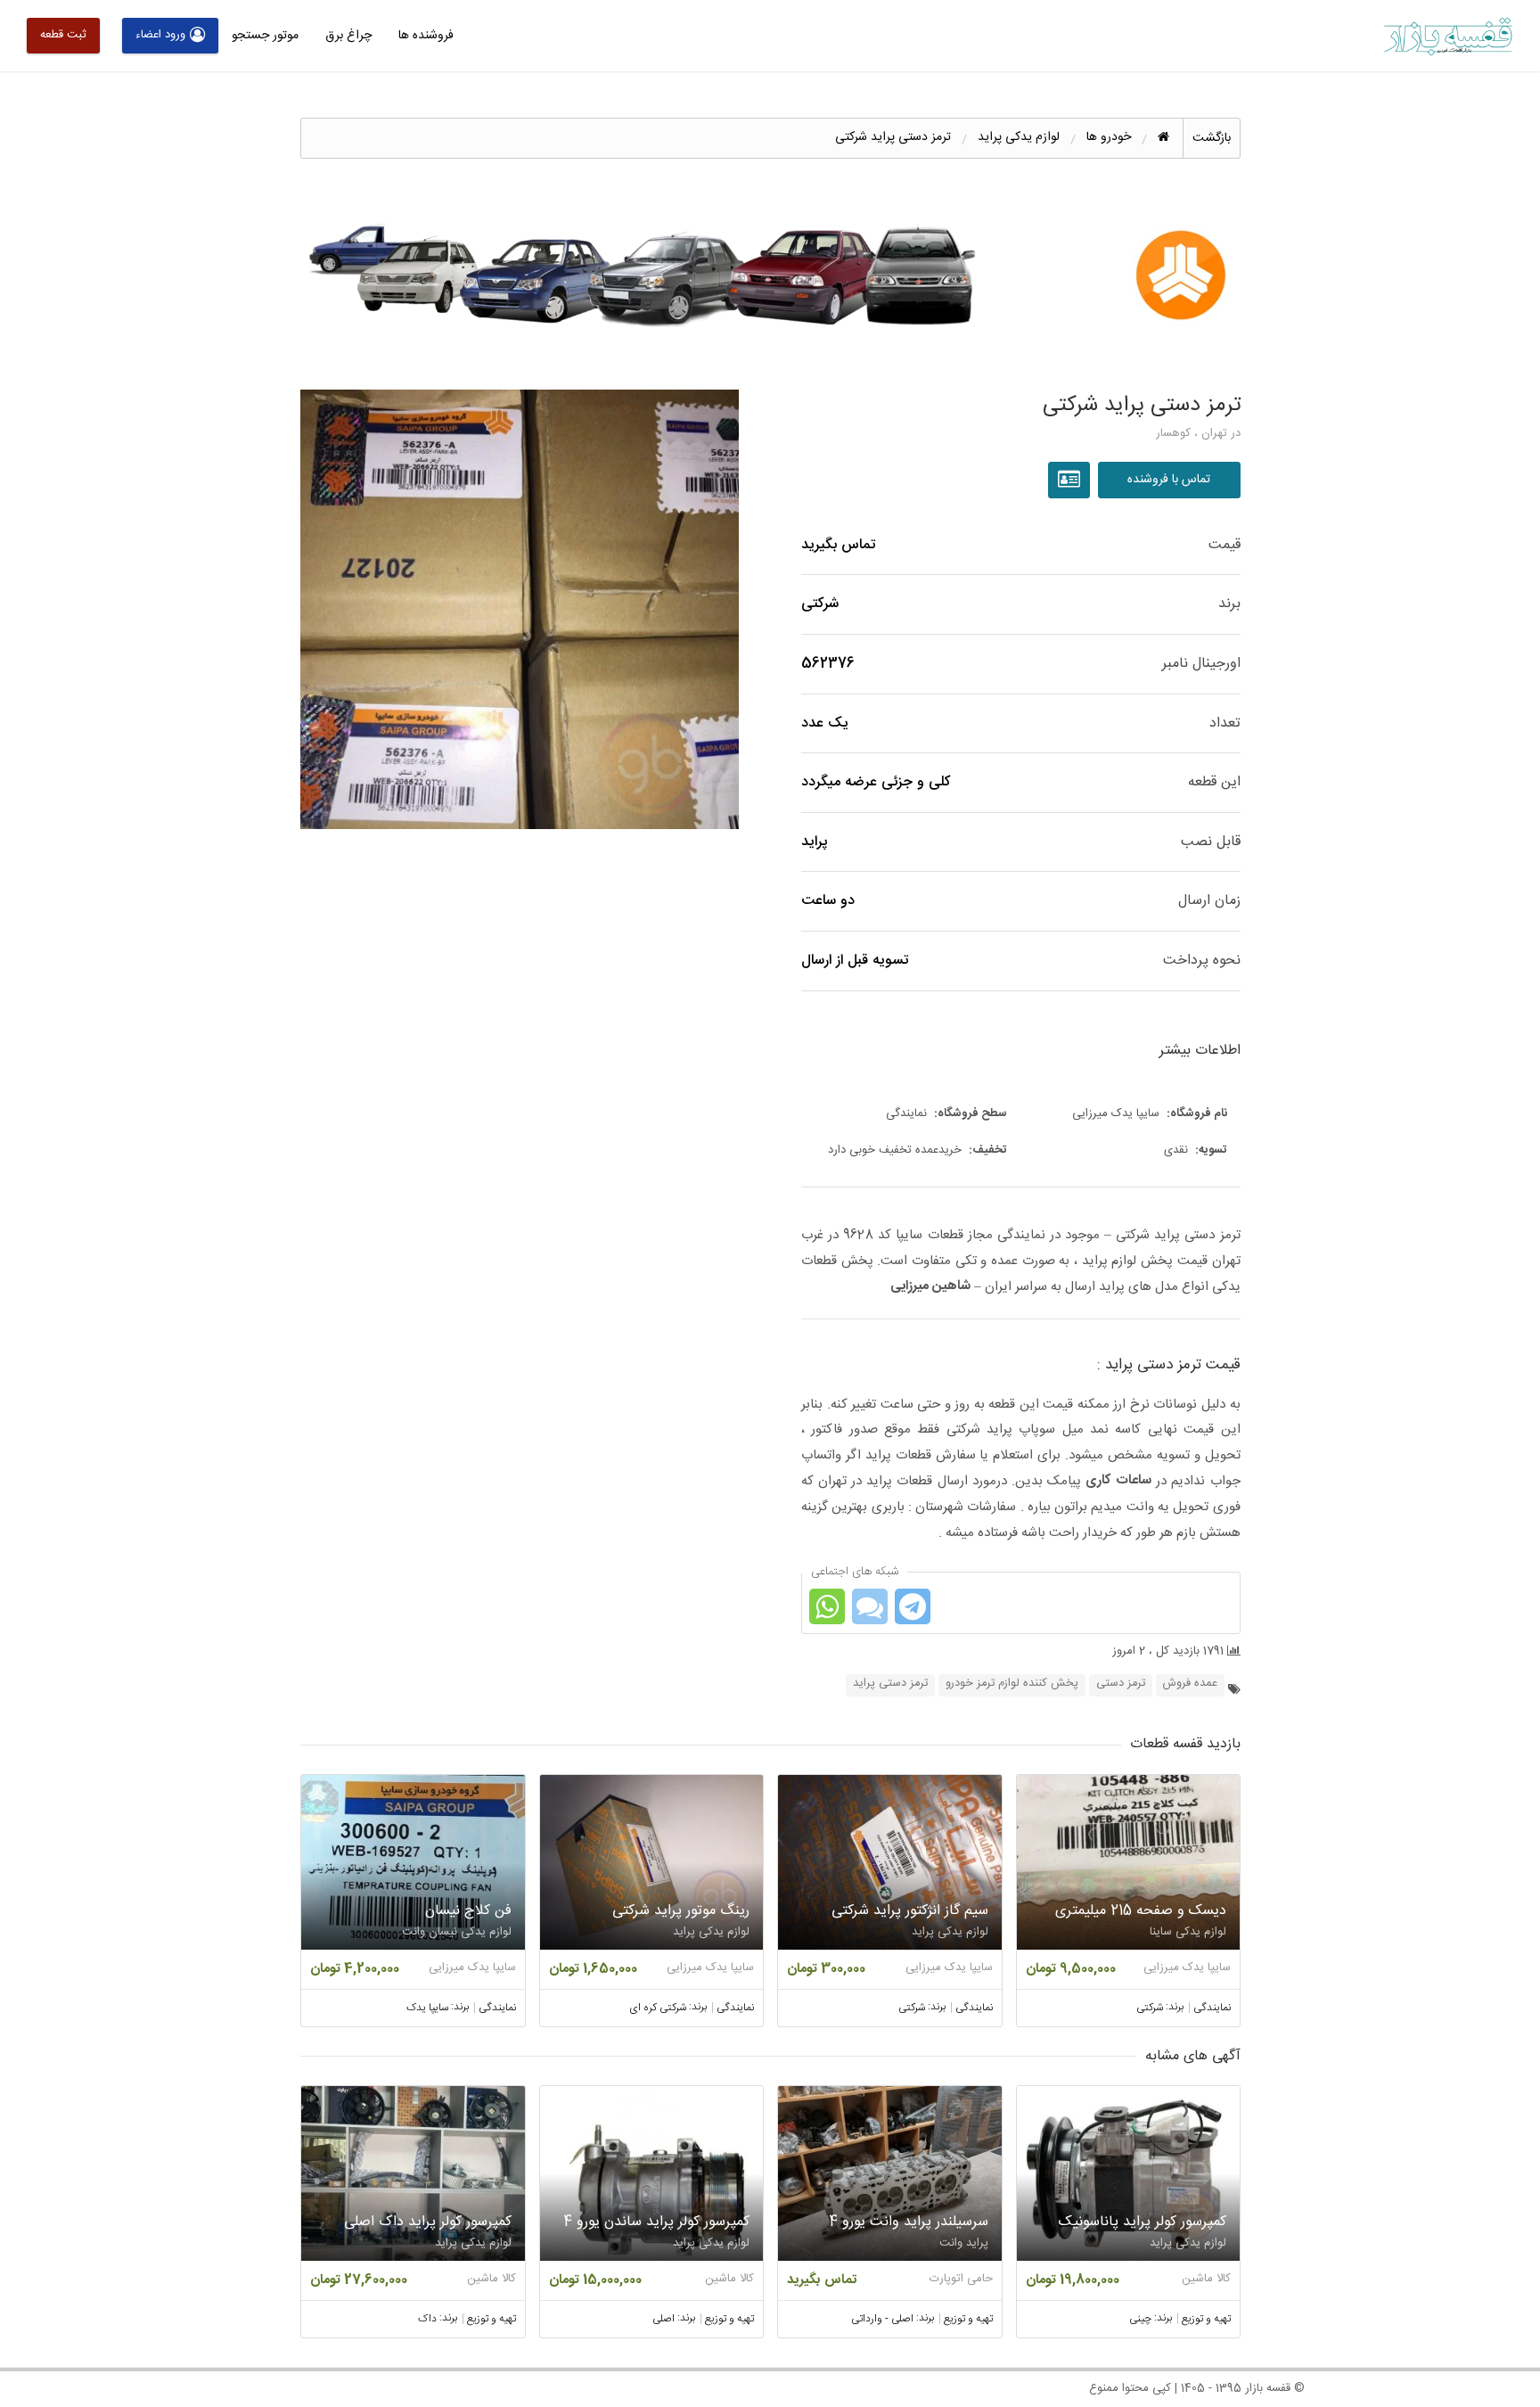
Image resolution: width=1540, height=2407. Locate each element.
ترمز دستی (1121, 1684)
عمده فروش (1190, 1684)
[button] (520, 609)
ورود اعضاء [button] (160, 35)
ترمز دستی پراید (890, 1684)
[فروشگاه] (1071, 481)
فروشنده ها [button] (426, 36)
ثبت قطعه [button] (63, 35)
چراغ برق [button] (348, 36)
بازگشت (1212, 138)
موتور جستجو (265, 36)
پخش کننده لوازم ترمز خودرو (1012, 1684)
